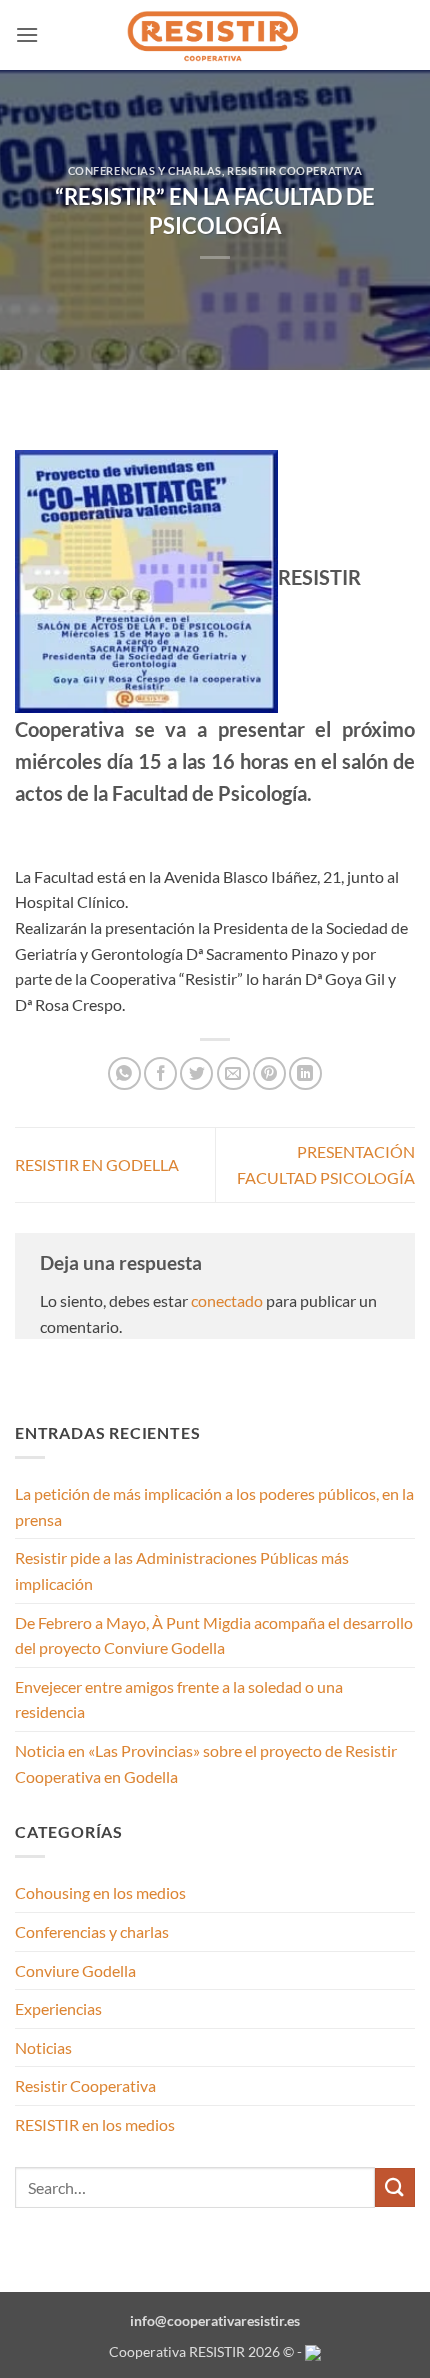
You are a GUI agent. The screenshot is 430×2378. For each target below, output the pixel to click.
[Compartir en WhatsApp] (124, 1073)
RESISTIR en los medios (95, 2124)
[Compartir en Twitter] (196, 1073)
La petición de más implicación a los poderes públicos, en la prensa (214, 1506)
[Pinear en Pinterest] (269, 1073)
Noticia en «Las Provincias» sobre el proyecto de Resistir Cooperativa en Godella (206, 1763)
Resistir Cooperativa (294, 170)
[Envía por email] (233, 1073)
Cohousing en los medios (100, 1892)
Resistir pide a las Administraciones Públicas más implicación (182, 1570)
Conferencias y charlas (145, 170)
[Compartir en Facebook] (160, 1073)
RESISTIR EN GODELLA (97, 1164)
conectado (227, 1300)
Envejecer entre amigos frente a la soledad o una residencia (179, 1699)
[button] (27, 34)
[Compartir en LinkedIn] (305, 1073)
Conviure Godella (75, 1970)
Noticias (43, 2047)
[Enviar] (395, 2187)
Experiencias (58, 2008)
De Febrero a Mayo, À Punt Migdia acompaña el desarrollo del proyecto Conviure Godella (214, 1635)
